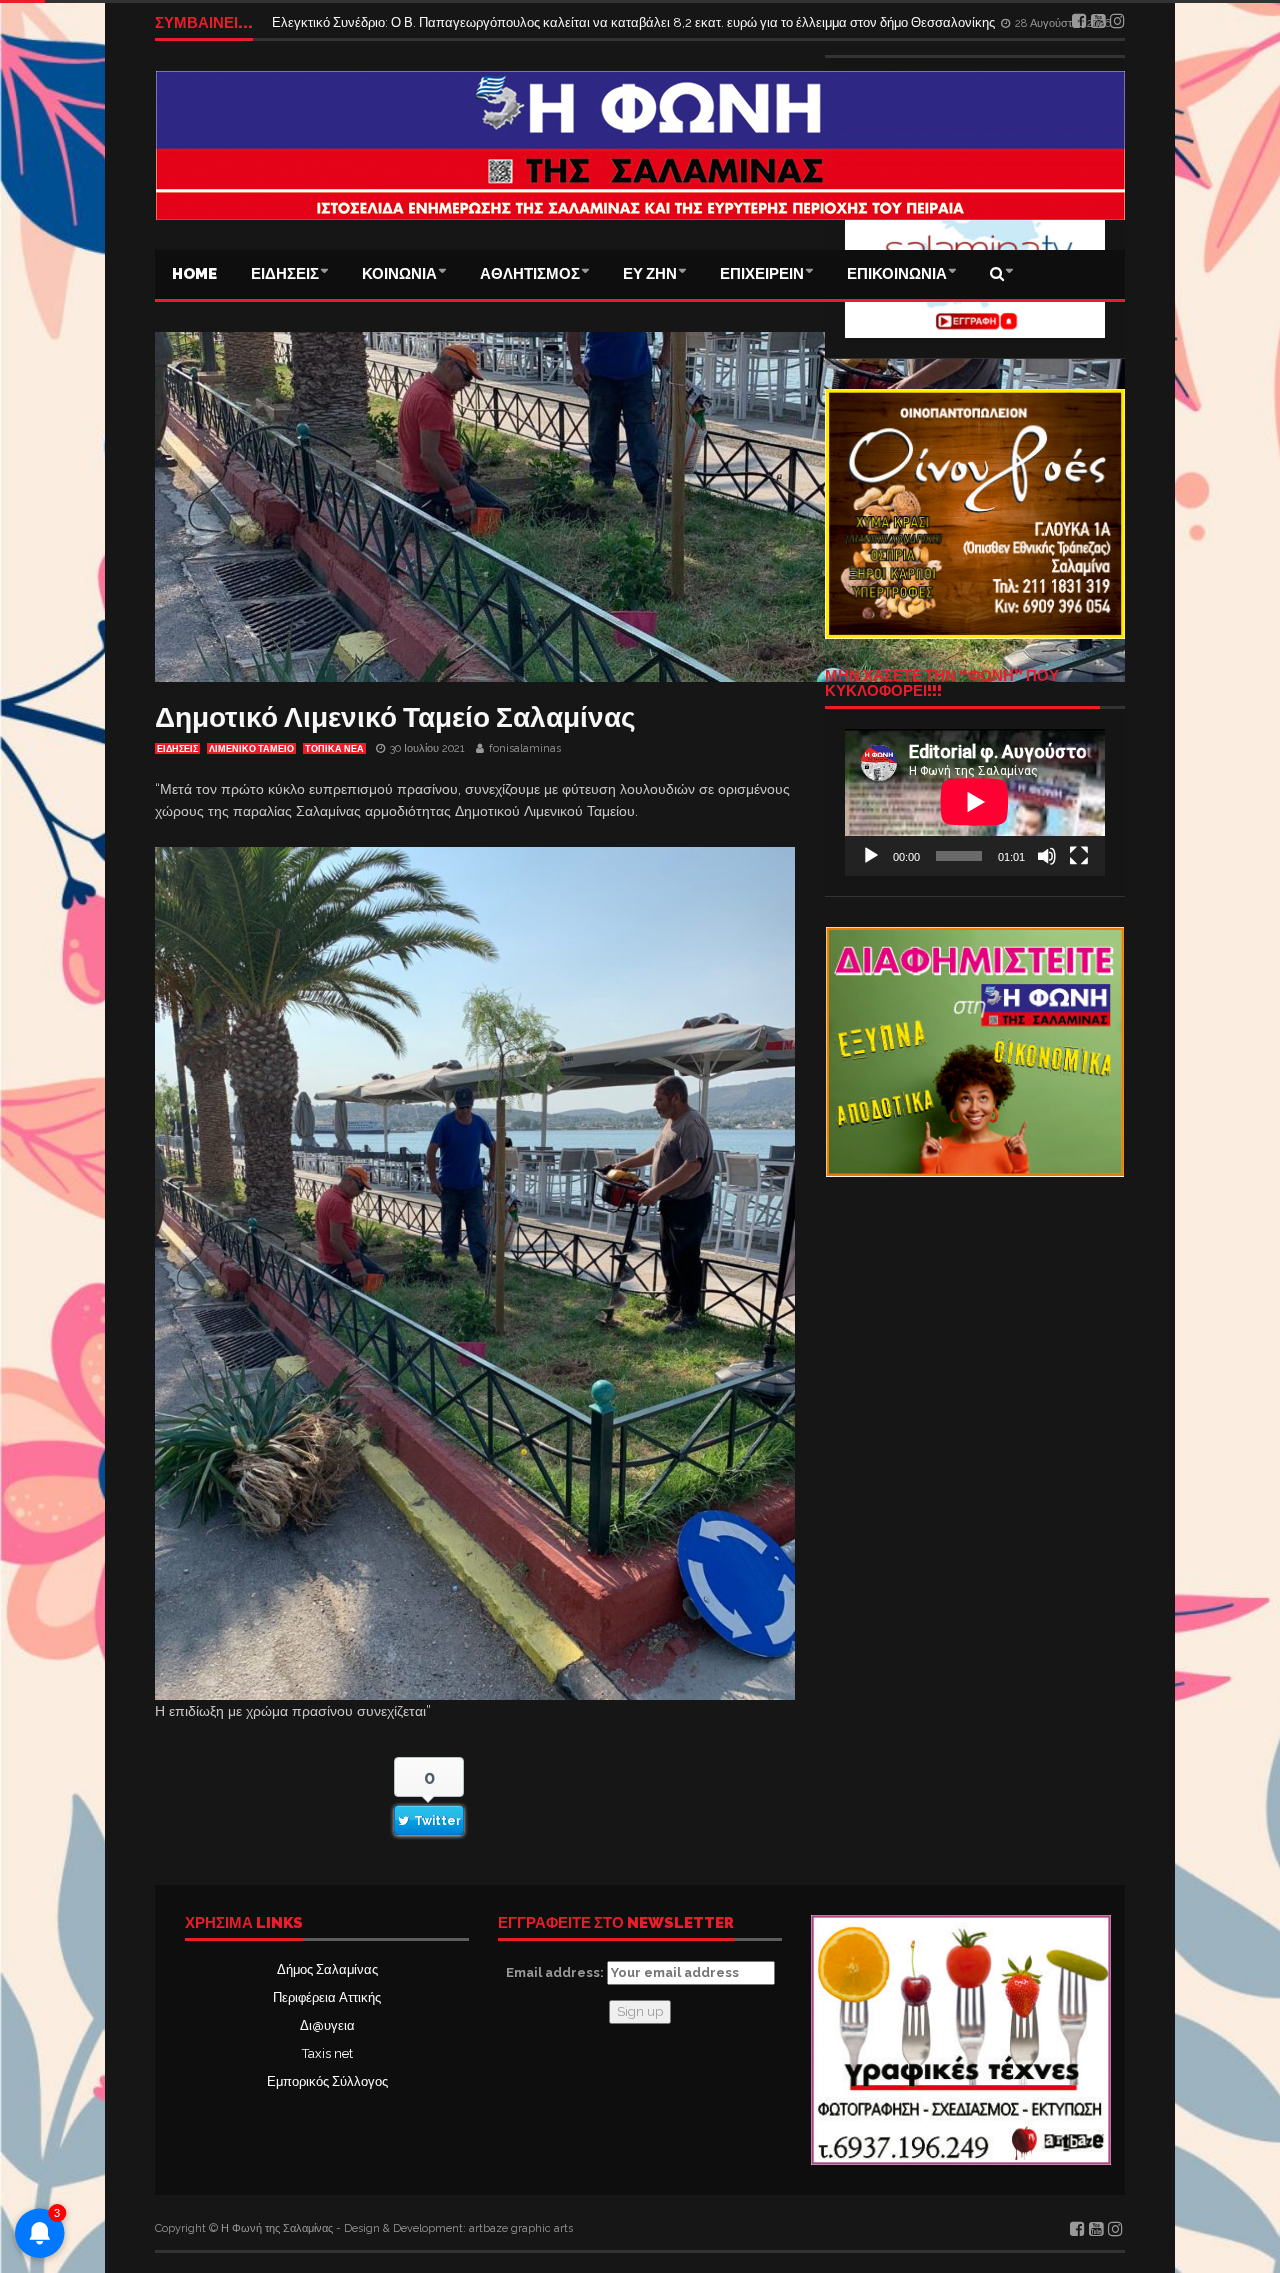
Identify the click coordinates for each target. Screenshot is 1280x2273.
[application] (975, 802)
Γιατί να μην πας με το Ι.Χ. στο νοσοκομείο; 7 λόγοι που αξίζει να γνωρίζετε (485, 22)
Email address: (556, 1972)
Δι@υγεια (327, 2025)
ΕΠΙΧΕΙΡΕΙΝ (762, 274)
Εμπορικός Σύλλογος (327, 2081)
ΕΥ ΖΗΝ (650, 274)
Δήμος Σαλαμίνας (327, 1969)
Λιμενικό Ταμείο (251, 749)
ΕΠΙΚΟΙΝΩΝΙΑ (897, 274)
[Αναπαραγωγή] (871, 856)
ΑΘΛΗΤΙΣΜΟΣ (530, 274)
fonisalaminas (525, 748)
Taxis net (327, 2053)
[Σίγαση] (1047, 856)
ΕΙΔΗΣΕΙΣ (285, 274)
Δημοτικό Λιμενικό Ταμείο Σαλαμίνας (395, 717)
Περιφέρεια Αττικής (327, 1997)
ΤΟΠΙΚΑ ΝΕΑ (334, 749)
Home (194, 274)
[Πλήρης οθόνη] (1079, 856)
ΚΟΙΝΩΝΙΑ (399, 274)
